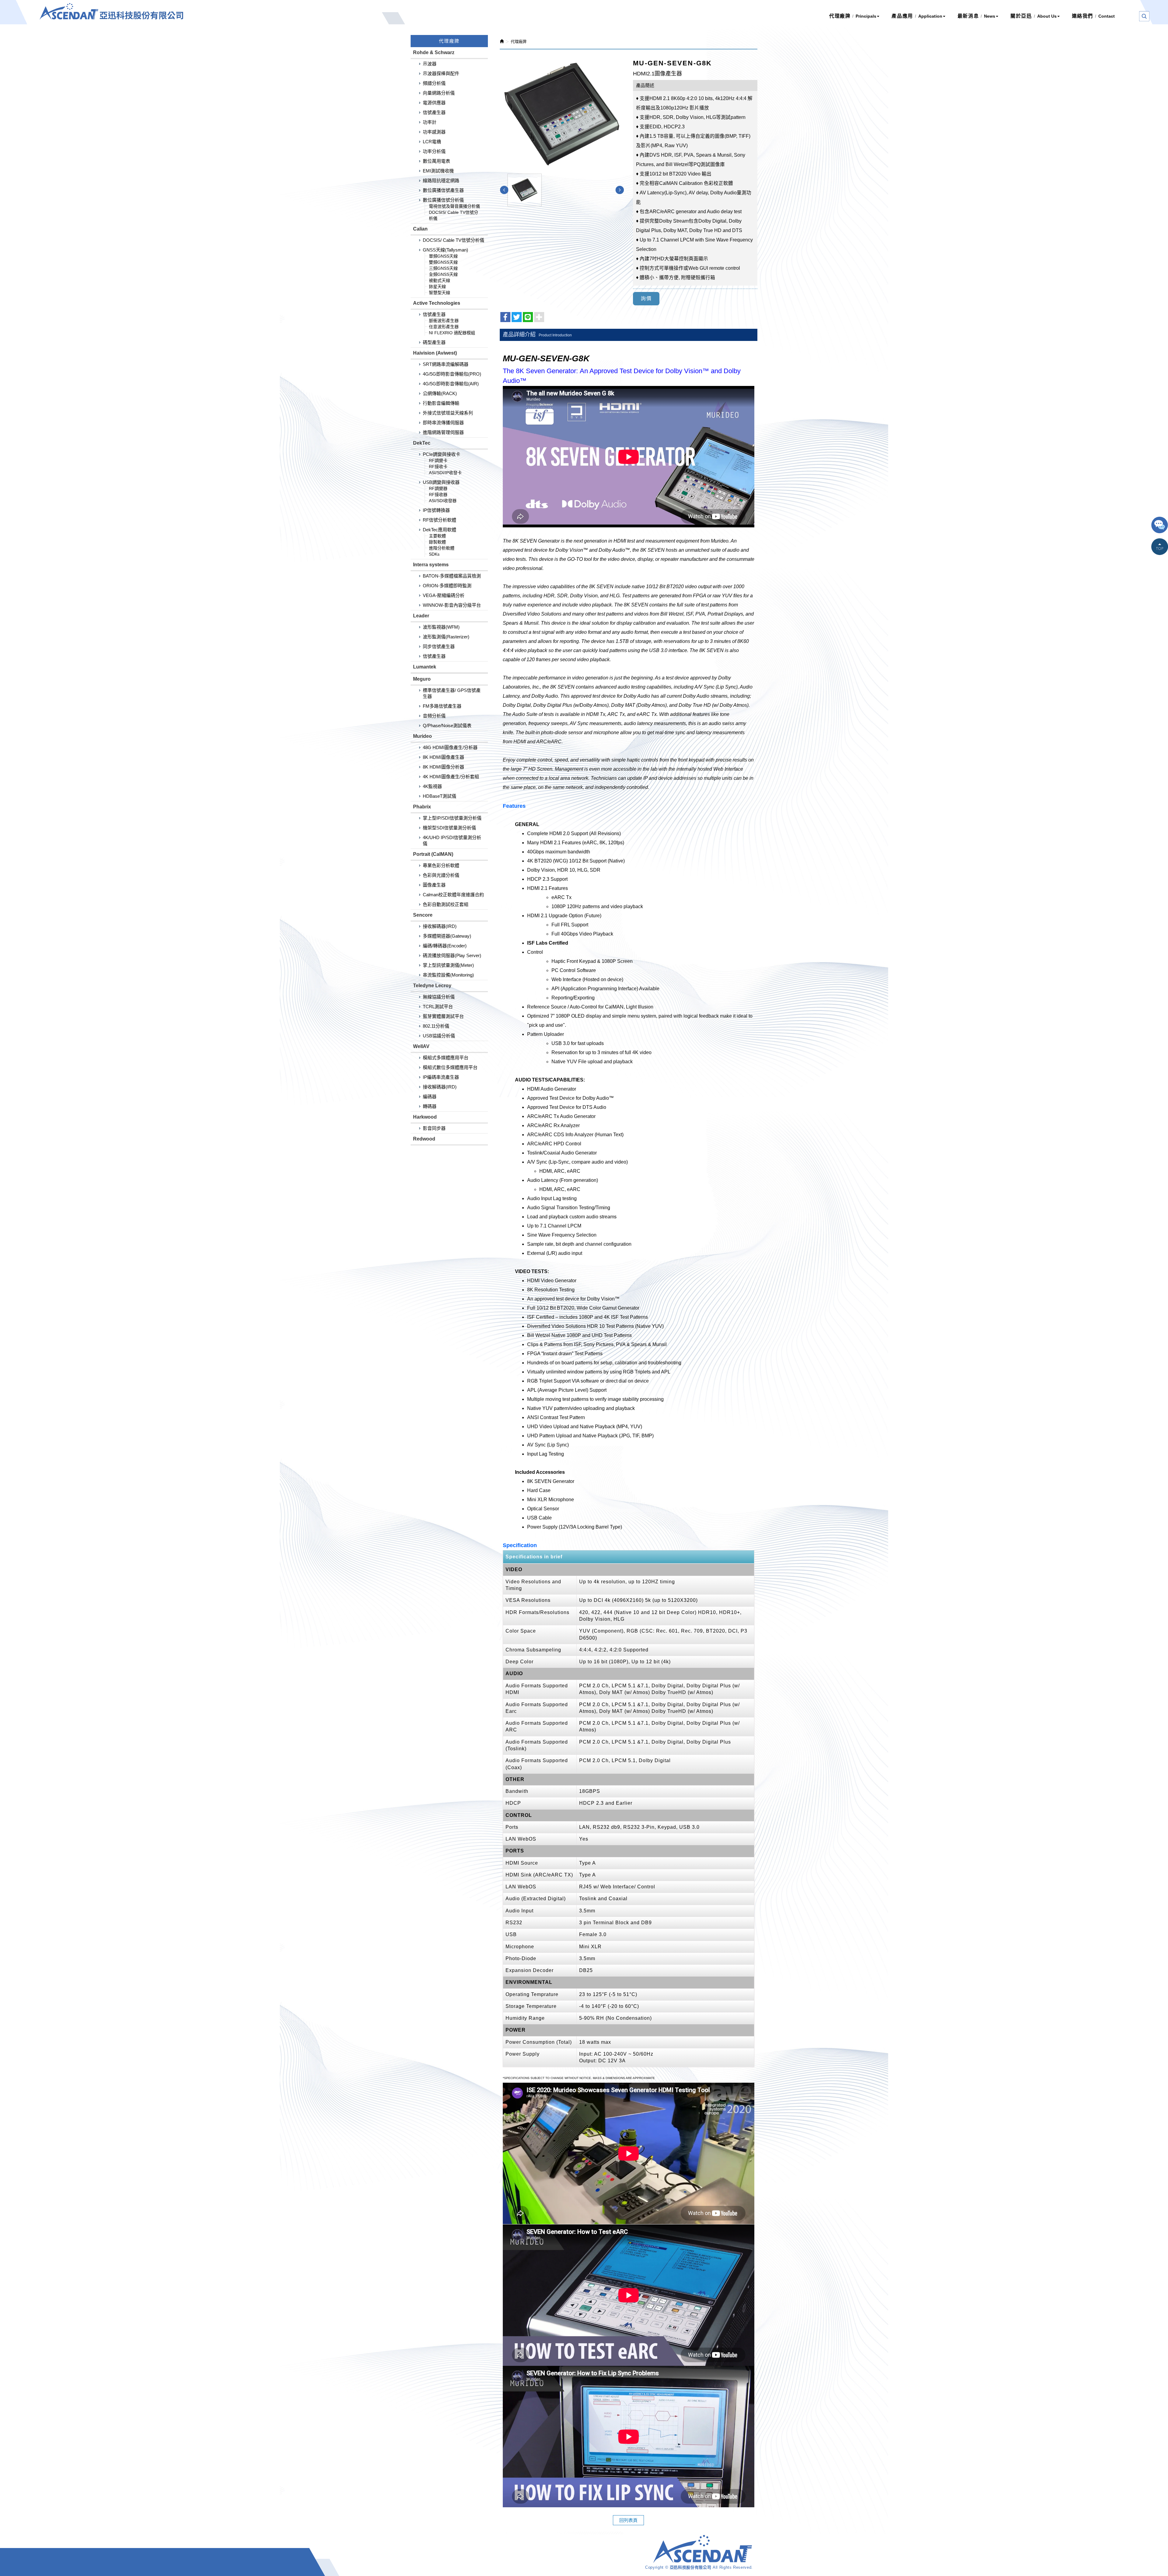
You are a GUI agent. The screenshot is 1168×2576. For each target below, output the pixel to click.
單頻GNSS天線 (443, 256)
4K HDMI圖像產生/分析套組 (451, 777)
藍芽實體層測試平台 (443, 1016)
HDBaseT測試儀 (440, 796)
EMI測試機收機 (438, 171)
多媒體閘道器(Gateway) (447, 936)
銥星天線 (437, 286)
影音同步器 (434, 1128)
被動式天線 (440, 280)
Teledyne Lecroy (432, 986)
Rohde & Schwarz (434, 52)
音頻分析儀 (434, 716)
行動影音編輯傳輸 (441, 403)
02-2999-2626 (439, 2559)
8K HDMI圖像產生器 (443, 757)
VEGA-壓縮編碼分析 (444, 595)
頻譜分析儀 (434, 83)
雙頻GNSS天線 (443, 262)
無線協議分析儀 (439, 997)
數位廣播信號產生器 (443, 190)
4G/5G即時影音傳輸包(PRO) (452, 374)
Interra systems (431, 565)
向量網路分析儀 (439, 93)
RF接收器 (438, 495)
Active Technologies (437, 303)
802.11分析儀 (436, 1026)
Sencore (423, 915)
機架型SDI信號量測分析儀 (449, 828)
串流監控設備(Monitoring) (448, 975)
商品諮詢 (1160, 526)
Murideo (422, 736)
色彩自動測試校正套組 (446, 904)
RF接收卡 (438, 467)
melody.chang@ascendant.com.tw (547, 2559)
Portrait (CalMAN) (433, 854)
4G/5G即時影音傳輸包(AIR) (451, 384)
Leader (421, 616)
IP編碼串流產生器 (441, 1077)
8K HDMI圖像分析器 (443, 767)
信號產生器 (434, 112)
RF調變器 (438, 488)
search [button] (1144, 16)
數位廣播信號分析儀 (443, 200)
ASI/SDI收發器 (443, 501)
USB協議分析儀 (439, 1036)
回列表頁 (628, 2520)
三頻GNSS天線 (443, 268)
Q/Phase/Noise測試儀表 (447, 726)
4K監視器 (432, 786)
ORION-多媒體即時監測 (447, 586)
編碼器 (430, 1097)
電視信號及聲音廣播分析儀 (454, 206)
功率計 (430, 122)
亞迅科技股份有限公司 (111, 11)
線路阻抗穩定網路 (441, 181)
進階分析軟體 (442, 548)
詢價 (646, 299)
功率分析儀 (434, 151)
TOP (1160, 547)
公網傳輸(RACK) (440, 393)
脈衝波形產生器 (444, 321)
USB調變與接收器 (441, 482)
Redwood (424, 1139)
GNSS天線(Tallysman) (445, 250)
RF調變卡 (438, 460)
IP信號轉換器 (436, 510)
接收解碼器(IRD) (440, 926)
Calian (420, 229)
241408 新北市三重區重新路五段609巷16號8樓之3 (474, 2570)
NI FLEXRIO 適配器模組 (452, 333)
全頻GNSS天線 (443, 274)
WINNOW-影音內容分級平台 (452, 605)
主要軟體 (437, 536)
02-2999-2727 (481, 2559)
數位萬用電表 (436, 161)
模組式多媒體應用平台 (446, 1058)
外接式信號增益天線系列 (448, 413)
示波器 (430, 64)
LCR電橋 (432, 142)
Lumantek (425, 667)
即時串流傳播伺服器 (443, 423)
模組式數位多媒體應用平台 (450, 1067)
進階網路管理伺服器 (443, 432)
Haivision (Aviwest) (435, 353)
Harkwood (425, 1117)
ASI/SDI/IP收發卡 (445, 473)
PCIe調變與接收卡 (441, 454)
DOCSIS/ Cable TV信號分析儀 (454, 240)
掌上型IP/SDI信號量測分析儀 (452, 818)
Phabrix (422, 807)
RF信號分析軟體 (440, 520)
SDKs (434, 554)
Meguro (422, 679)
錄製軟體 (437, 542)
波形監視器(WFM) (441, 627)
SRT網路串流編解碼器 (446, 364)
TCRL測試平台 (438, 1007)
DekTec (422, 443)
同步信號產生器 (439, 646)
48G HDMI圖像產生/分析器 (450, 747)
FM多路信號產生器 (442, 706)
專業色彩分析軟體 (441, 865)
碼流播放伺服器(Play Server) (452, 955)
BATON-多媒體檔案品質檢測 (452, 576)
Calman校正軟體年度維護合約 (453, 895)
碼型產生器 (434, 342)
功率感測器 (434, 132)
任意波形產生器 (444, 327)
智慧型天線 (440, 293)
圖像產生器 (434, 885)
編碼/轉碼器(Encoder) (445, 946)
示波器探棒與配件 (441, 73)
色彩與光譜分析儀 (441, 875)
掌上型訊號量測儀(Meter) (448, 965)
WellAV (421, 1046)
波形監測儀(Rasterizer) (446, 637)
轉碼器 (430, 1106)
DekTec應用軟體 (440, 530)
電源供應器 (434, 103)
